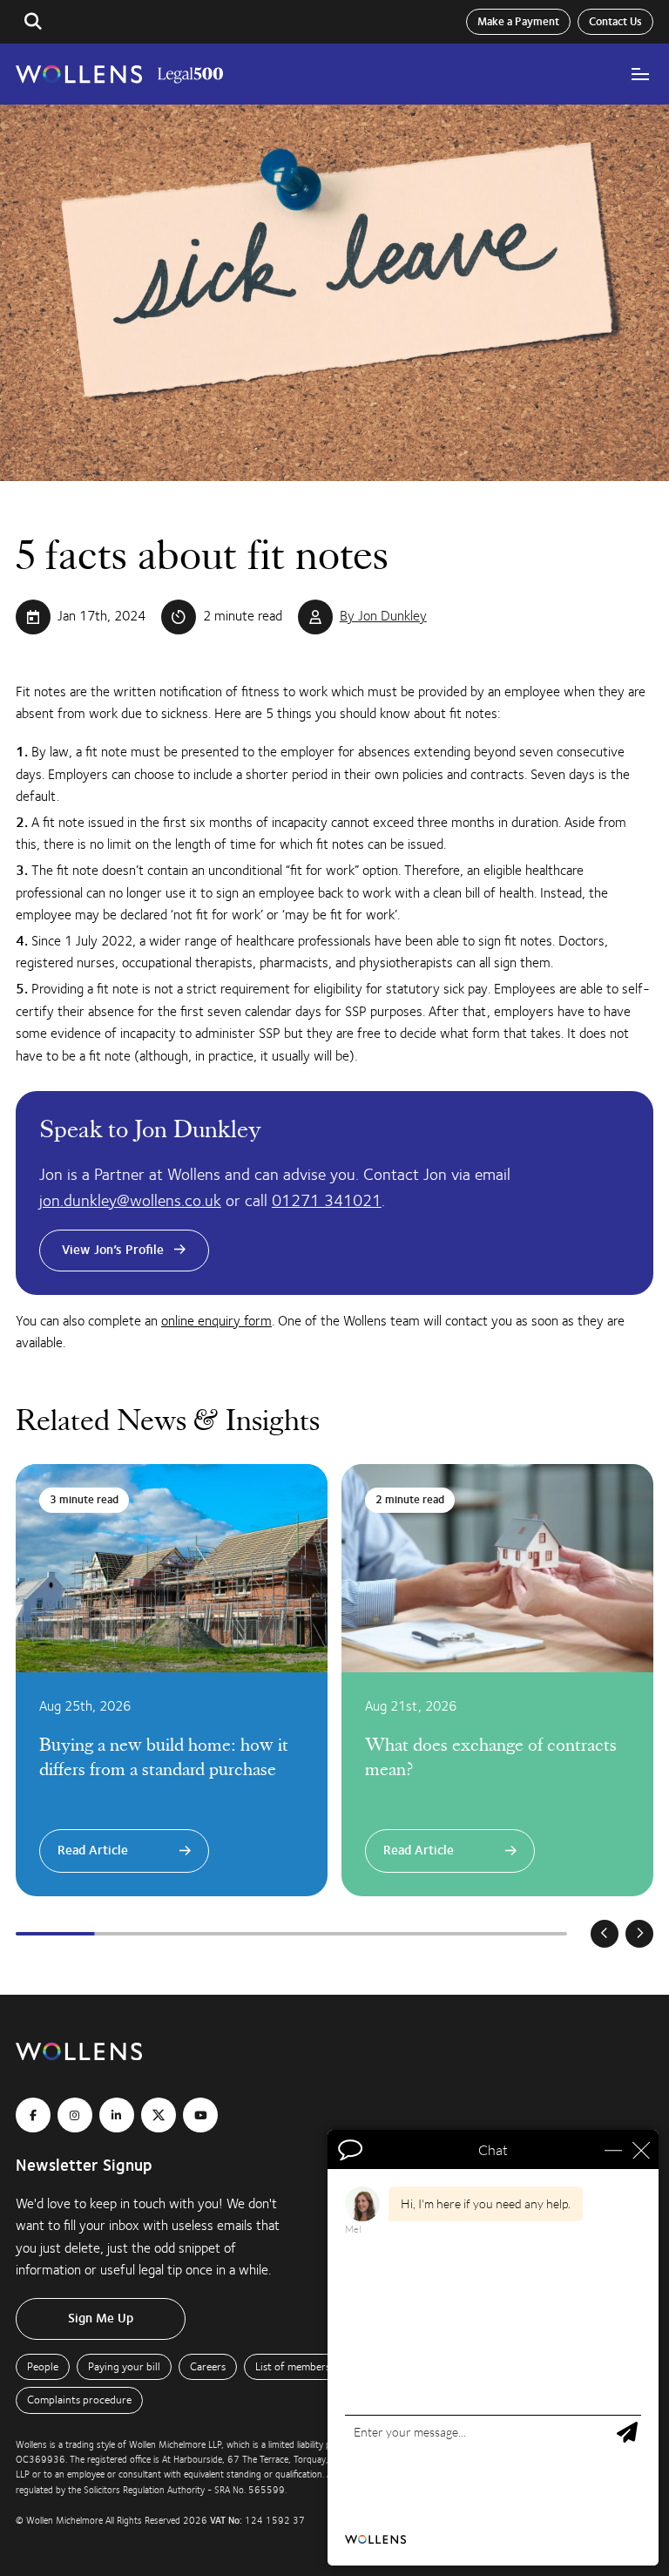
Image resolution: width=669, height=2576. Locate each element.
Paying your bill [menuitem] (124, 2367)
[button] (33, 22)
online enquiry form (216, 1321)
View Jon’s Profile (113, 1250)
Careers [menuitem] (208, 2367)
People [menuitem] (43, 2367)
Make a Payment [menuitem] (518, 22)
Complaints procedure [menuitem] (79, 2400)
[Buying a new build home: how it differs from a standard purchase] (172, 1680)
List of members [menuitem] (293, 2367)
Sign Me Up (101, 2318)
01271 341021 (327, 1201)
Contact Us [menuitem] (615, 22)
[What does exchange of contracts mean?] (497, 1680)
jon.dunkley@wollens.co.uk (130, 1201)
